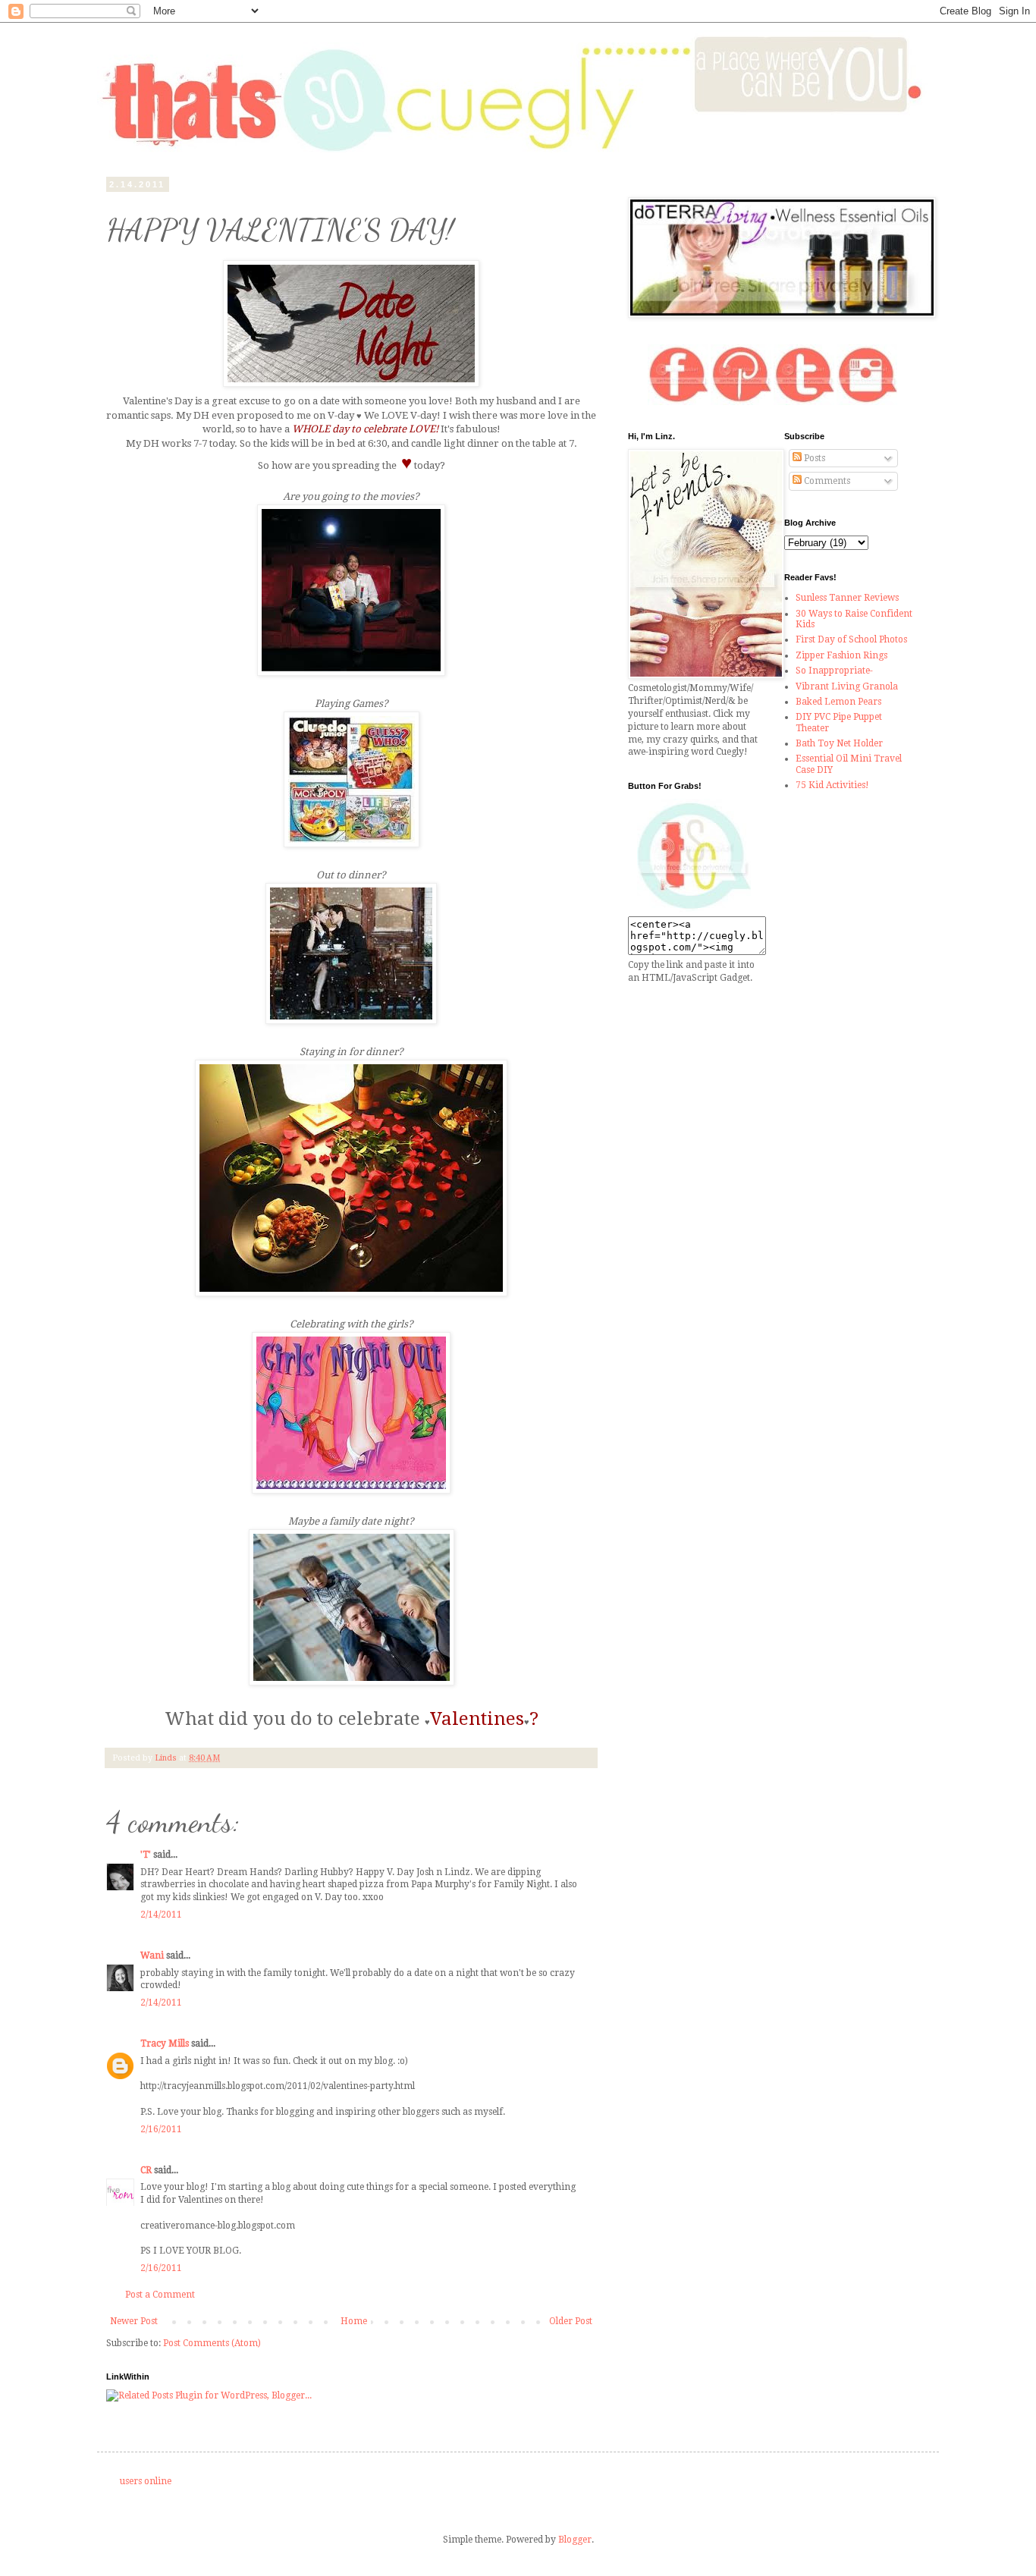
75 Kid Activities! (832, 785)
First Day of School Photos (851, 639)
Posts (813, 458)
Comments (826, 481)
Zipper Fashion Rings (841, 655)
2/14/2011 (161, 1915)
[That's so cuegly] (694, 909)
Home (354, 2321)
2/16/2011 (161, 2129)
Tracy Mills (165, 2044)
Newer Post (134, 2321)
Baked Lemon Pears (838, 702)
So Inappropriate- (834, 671)
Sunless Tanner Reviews (847, 598)
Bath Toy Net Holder (839, 743)
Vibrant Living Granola (847, 686)
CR (146, 2170)
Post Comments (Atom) (212, 2343)
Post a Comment (160, 2295)
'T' (146, 1855)
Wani (152, 1956)
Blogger (575, 2540)
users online (146, 2481)
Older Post (571, 2321)
